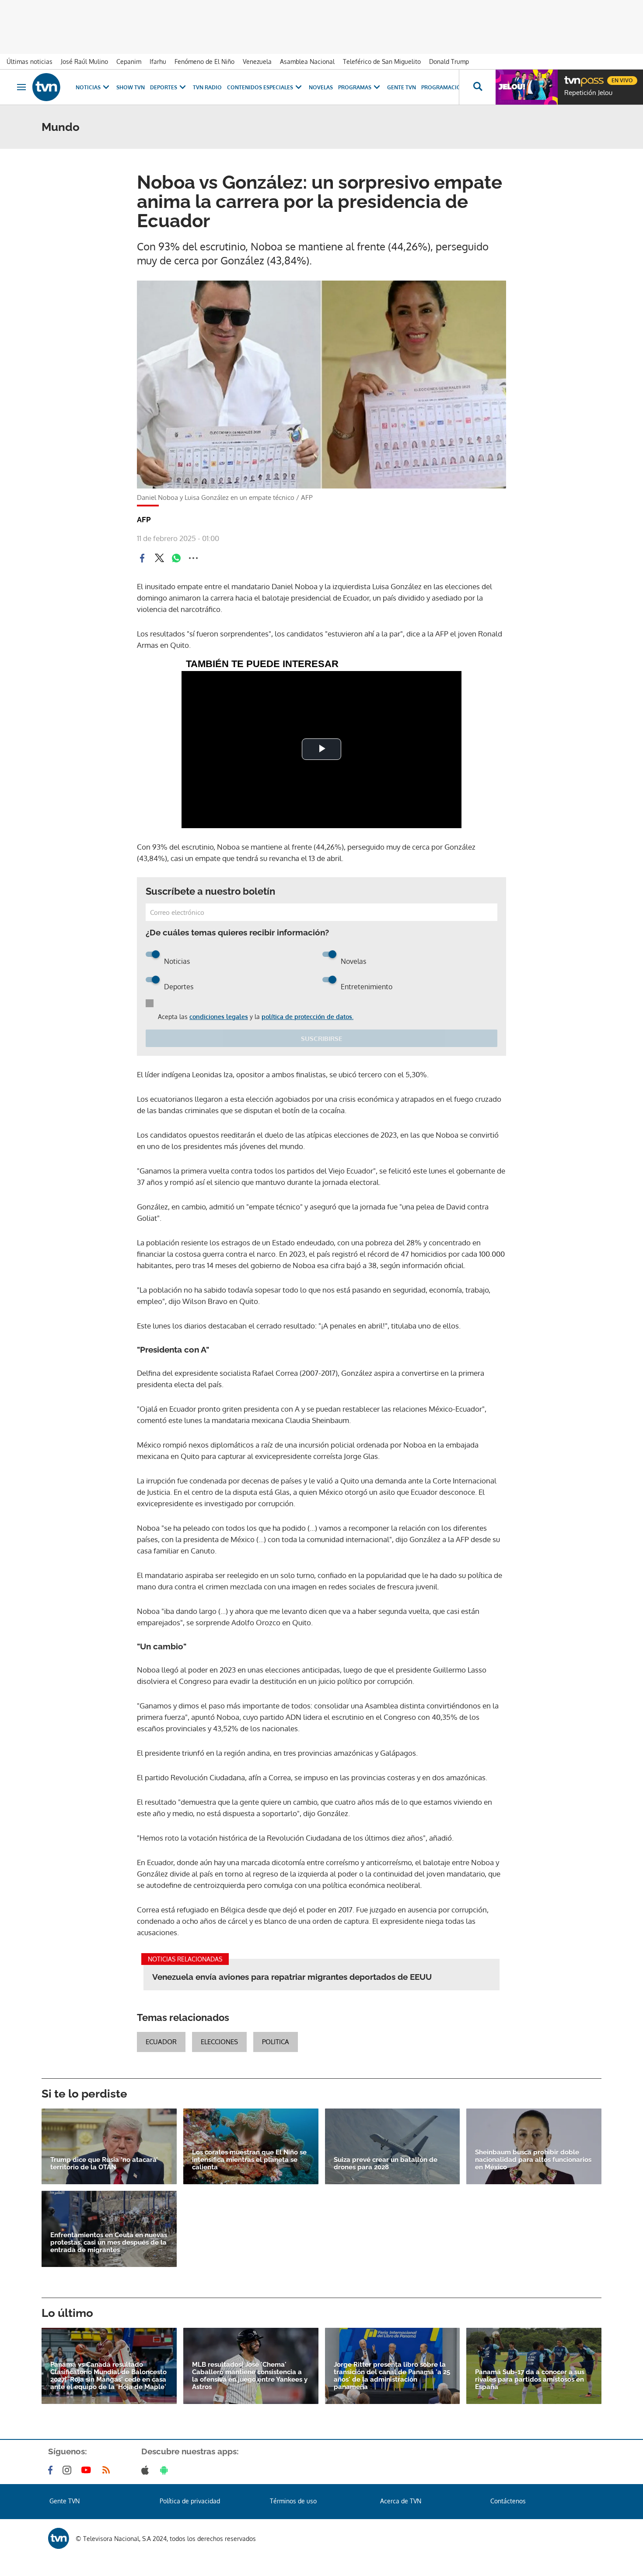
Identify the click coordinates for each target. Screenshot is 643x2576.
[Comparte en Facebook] (142, 558)
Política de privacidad (190, 2501)
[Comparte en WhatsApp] (176, 558)
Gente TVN (402, 87)
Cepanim (129, 62)
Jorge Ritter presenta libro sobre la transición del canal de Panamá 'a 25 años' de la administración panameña (392, 2376)
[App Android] (166, 2470)
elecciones (219, 2042)
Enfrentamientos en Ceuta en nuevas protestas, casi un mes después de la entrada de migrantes (109, 2243)
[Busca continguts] (477, 87)
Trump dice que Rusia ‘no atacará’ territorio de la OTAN (104, 2164)
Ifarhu (158, 62)
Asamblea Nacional (307, 62)
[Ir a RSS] (108, 2470)
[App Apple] (147, 2470)
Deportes (164, 87)
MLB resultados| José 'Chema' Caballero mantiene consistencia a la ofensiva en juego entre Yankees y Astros (250, 2376)
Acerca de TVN (401, 2501)
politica (276, 2042)
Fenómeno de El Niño (204, 62)
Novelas (321, 87)
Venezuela (257, 62)
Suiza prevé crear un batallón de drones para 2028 (386, 2164)
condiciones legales (219, 1017)
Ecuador (161, 2042)
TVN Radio (207, 87)
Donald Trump (449, 62)
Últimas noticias (30, 62)
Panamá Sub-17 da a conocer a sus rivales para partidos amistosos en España (530, 2380)
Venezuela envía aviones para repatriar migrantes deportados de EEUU (292, 1977)
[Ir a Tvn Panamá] (46, 87)
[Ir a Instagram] (69, 2470)
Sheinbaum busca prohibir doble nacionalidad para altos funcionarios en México (533, 2160)
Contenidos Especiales (260, 87)
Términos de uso (293, 2501)
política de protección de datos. (308, 1017)
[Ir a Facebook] (52, 2470)
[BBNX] (59, 2538)
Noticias (88, 87)
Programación (443, 87)
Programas (355, 87)
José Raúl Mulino (84, 62)
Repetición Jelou (588, 93)
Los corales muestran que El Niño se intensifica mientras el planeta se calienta (249, 2160)
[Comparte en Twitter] (159, 558)
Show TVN (131, 87)
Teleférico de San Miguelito (382, 62)
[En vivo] (572, 77)
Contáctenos (508, 2501)
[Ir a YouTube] (88, 2470)
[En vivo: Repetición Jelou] (527, 87)
